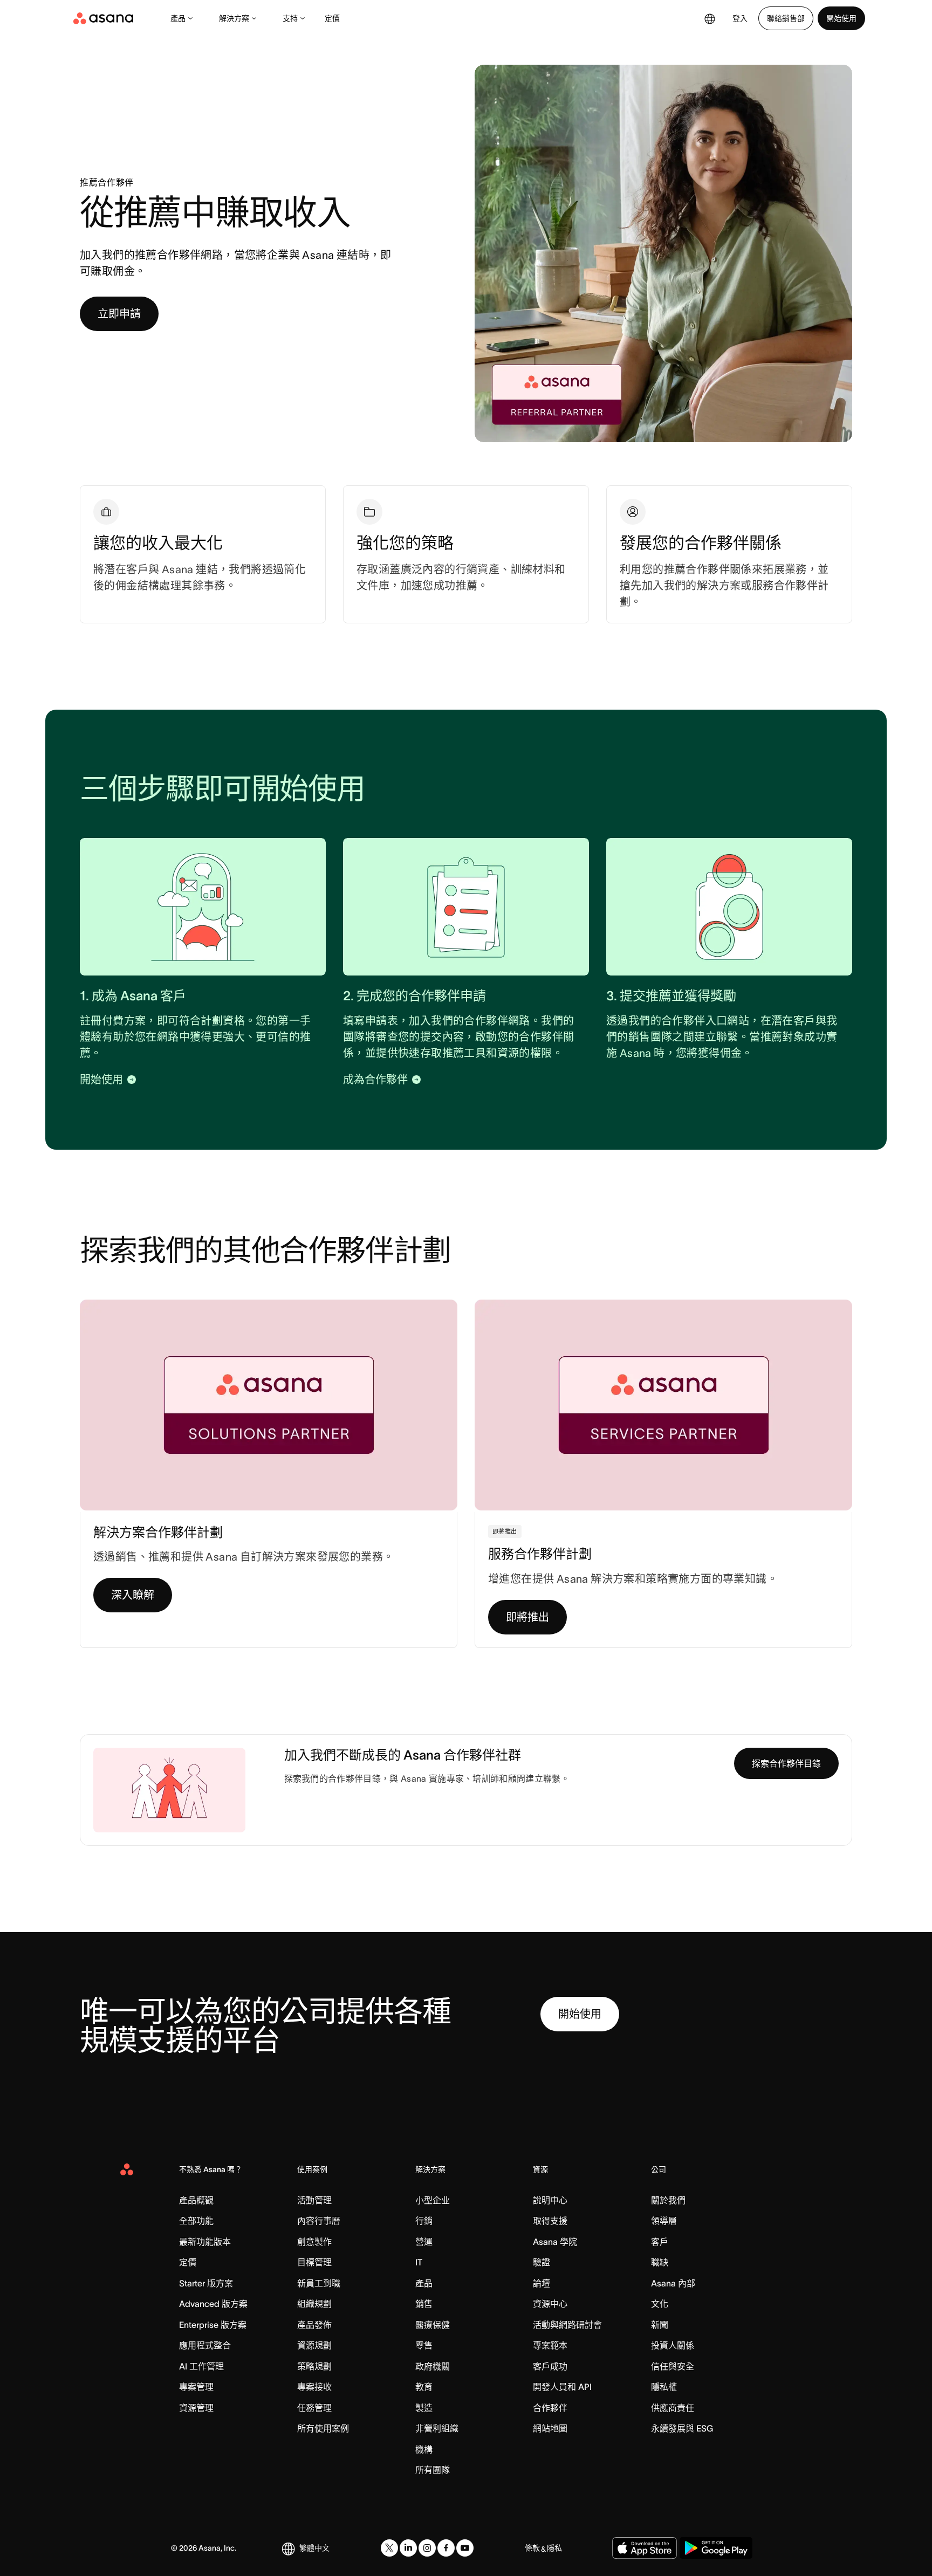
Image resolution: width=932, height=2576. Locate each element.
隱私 (554, 2548)
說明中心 (550, 2200)
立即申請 (119, 314)
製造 (424, 2408)
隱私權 (664, 2387)
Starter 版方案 (206, 2283)
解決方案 (234, 18)
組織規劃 (314, 2304)
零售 (424, 2345)
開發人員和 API (562, 2387)
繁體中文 (314, 2548)
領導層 (664, 2221)
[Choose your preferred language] (710, 18)
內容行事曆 (319, 2221)
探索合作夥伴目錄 (786, 1763)
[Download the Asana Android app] (716, 2548)
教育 (424, 2387)
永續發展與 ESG (682, 2428)
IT (419, 2262)
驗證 (542, 2262)
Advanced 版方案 (213, 2304)
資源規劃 (314, 2345)
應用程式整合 (205, 2345)
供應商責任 (673, 2408)
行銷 (424, 2221)
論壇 (542, 2283)
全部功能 (196, 2221)
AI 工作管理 (201, 2366)
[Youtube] (465, 2548)
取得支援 (550, 2221)
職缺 (660, 2262)
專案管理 (196, 2387)
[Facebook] (446, 2548)
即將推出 (527, 1617)
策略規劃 (314, 2366)
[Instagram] (427, 2548)
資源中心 (550, 2304)
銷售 (424, 2304)
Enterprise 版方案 (213, 2325)
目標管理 (314, 2262)
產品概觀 (196, 2200)
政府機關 (433, 2366)
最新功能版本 (205, 2242)
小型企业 (433, 2200)
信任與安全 (673, 2366)
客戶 (660, 2242)
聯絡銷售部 (786, 18)
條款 (532, 2548)
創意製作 (314, 2242)
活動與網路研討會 (567, 2325)
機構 (424, 2449)
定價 (332, 18)
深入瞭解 (133, 1595)
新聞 (660, 2325)
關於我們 (668, 2200)
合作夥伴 (550, 2408)
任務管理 (314, 2408)
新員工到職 (319, 2283)
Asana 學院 (555, 2242)
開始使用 (841, 18)
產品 (178, 18)
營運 (424, 2242)
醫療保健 (433, 2325)
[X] (389, 2548)
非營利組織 (437, 2428)
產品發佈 (314, 2325)
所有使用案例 (323, 2428)
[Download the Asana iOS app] (645, 2548)
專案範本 (550, 2345)
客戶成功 (550, 2366)
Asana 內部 (673, 2283)
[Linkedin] (408, 2548)
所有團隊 (433, 2470)
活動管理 (314, 2200)
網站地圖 (550, 2428)
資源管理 (196, 2408)
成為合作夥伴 (375, 1080)
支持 (290, 18)
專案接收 (314, 2387)
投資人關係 (673, 2345)
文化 (660, 2304)
